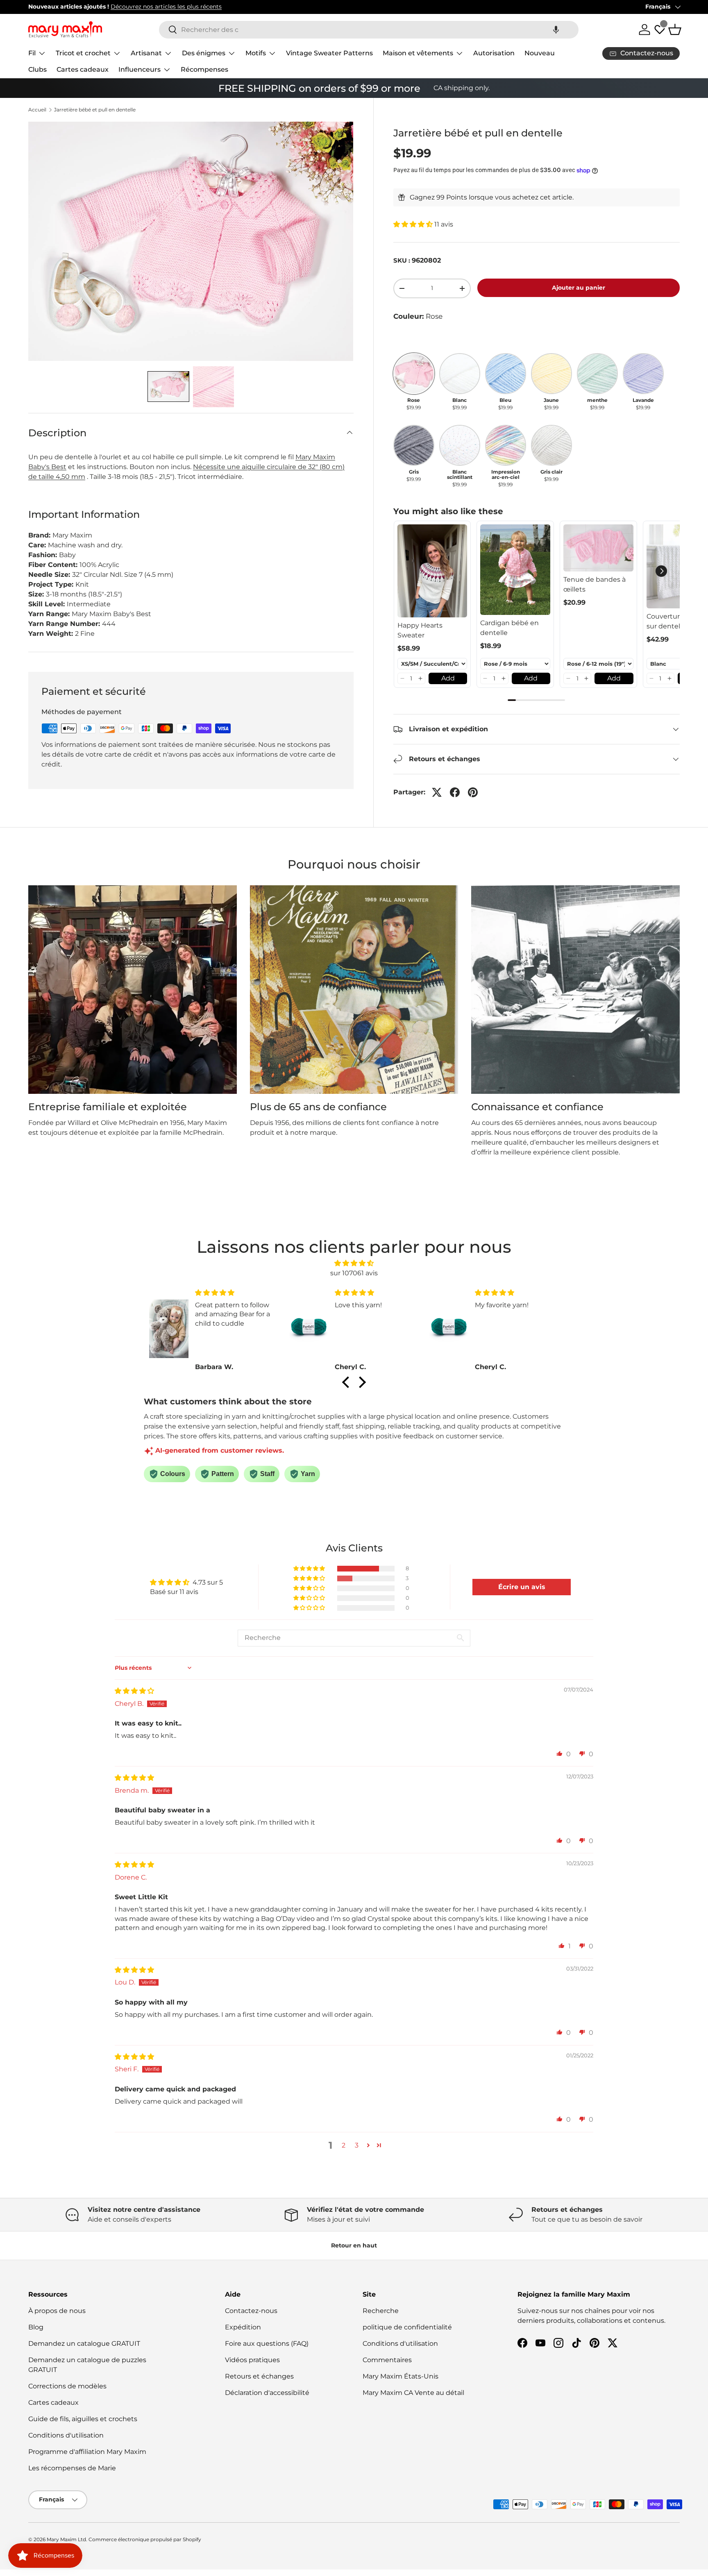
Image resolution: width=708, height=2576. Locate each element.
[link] (432, 571)
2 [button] (344, 2145)
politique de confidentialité (407, 2327)
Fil (32, 53)
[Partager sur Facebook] (455, 792)
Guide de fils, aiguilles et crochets (83, 2419)
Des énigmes (204, 53)
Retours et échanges (259, 2376)
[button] (556, 30)
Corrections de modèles (67, 2386)
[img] (354, 1263)
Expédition (243, 2327)
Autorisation (494, 53)
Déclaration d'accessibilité (267, 2393)
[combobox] (369, 30)
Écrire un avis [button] (522, 1587)
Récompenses (204, 69)
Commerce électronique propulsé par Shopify (145, 2539)
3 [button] (357, 2145)
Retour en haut (354, 2245)
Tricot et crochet (83, 53)
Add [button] (448, 678)
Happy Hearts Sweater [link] (420, 630)
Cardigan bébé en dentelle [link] (509, 628)
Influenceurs (140, 69)
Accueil (37, 110)
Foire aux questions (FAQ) (267, 2344)
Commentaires (387, 2360)
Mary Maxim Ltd (66, 2539)
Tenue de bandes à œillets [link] (595, 584)
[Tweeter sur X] (437, 792)
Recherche (381, 2311)
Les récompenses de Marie (72, 2468)
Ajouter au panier (579, 288)
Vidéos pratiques (252, 2360)
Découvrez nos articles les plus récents (166, 7)
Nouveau (540, 53)
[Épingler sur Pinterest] (473, 792)
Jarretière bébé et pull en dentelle (95, 110)
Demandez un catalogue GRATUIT (84, 2344)
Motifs (256, 53)
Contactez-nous (251, 2311)
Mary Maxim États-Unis (401, 2376)
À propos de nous (57, 2311)
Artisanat (146, 53)
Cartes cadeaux (83, 69)
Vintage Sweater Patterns (329, 53)
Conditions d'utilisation (66, 2435)
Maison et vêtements (418, 53)
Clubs (37, 69)
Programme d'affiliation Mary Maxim (87, 2452)
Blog (36, 2327)
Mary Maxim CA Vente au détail (413, 2393)
